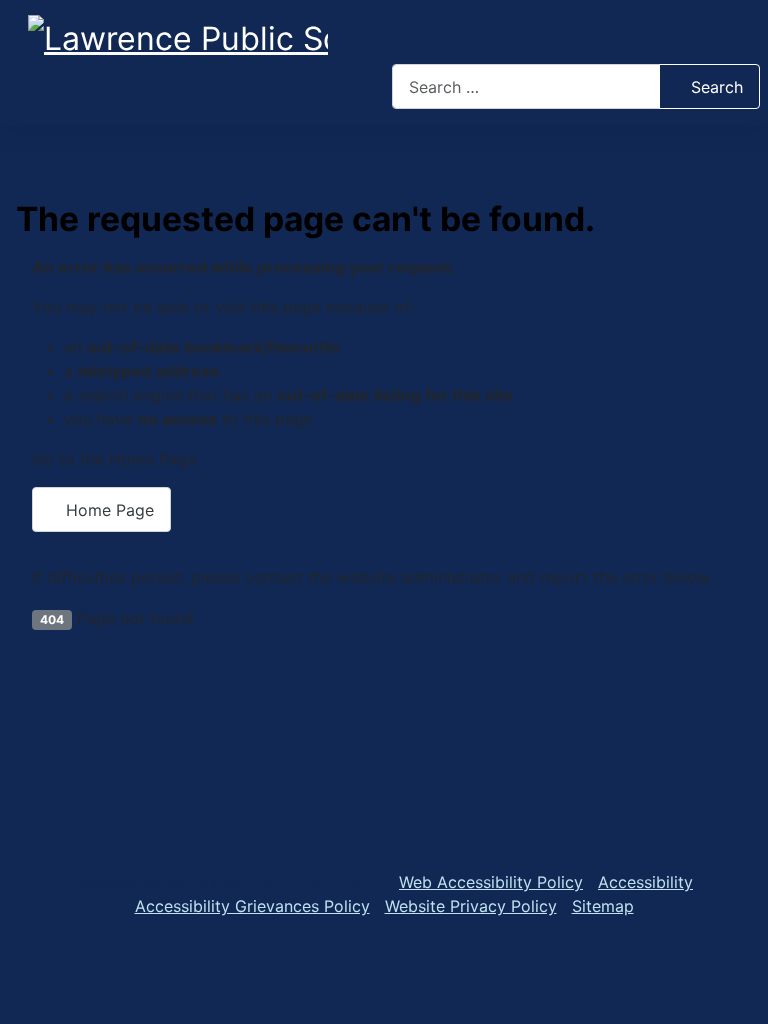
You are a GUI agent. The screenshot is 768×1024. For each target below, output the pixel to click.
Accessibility (645, 882)
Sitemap (603, 906)
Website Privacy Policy (471, 906)
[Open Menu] (576, 36)
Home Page (107, 510)
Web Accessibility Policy (491, 882)
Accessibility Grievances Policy (252, 906)
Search (717, 87)
